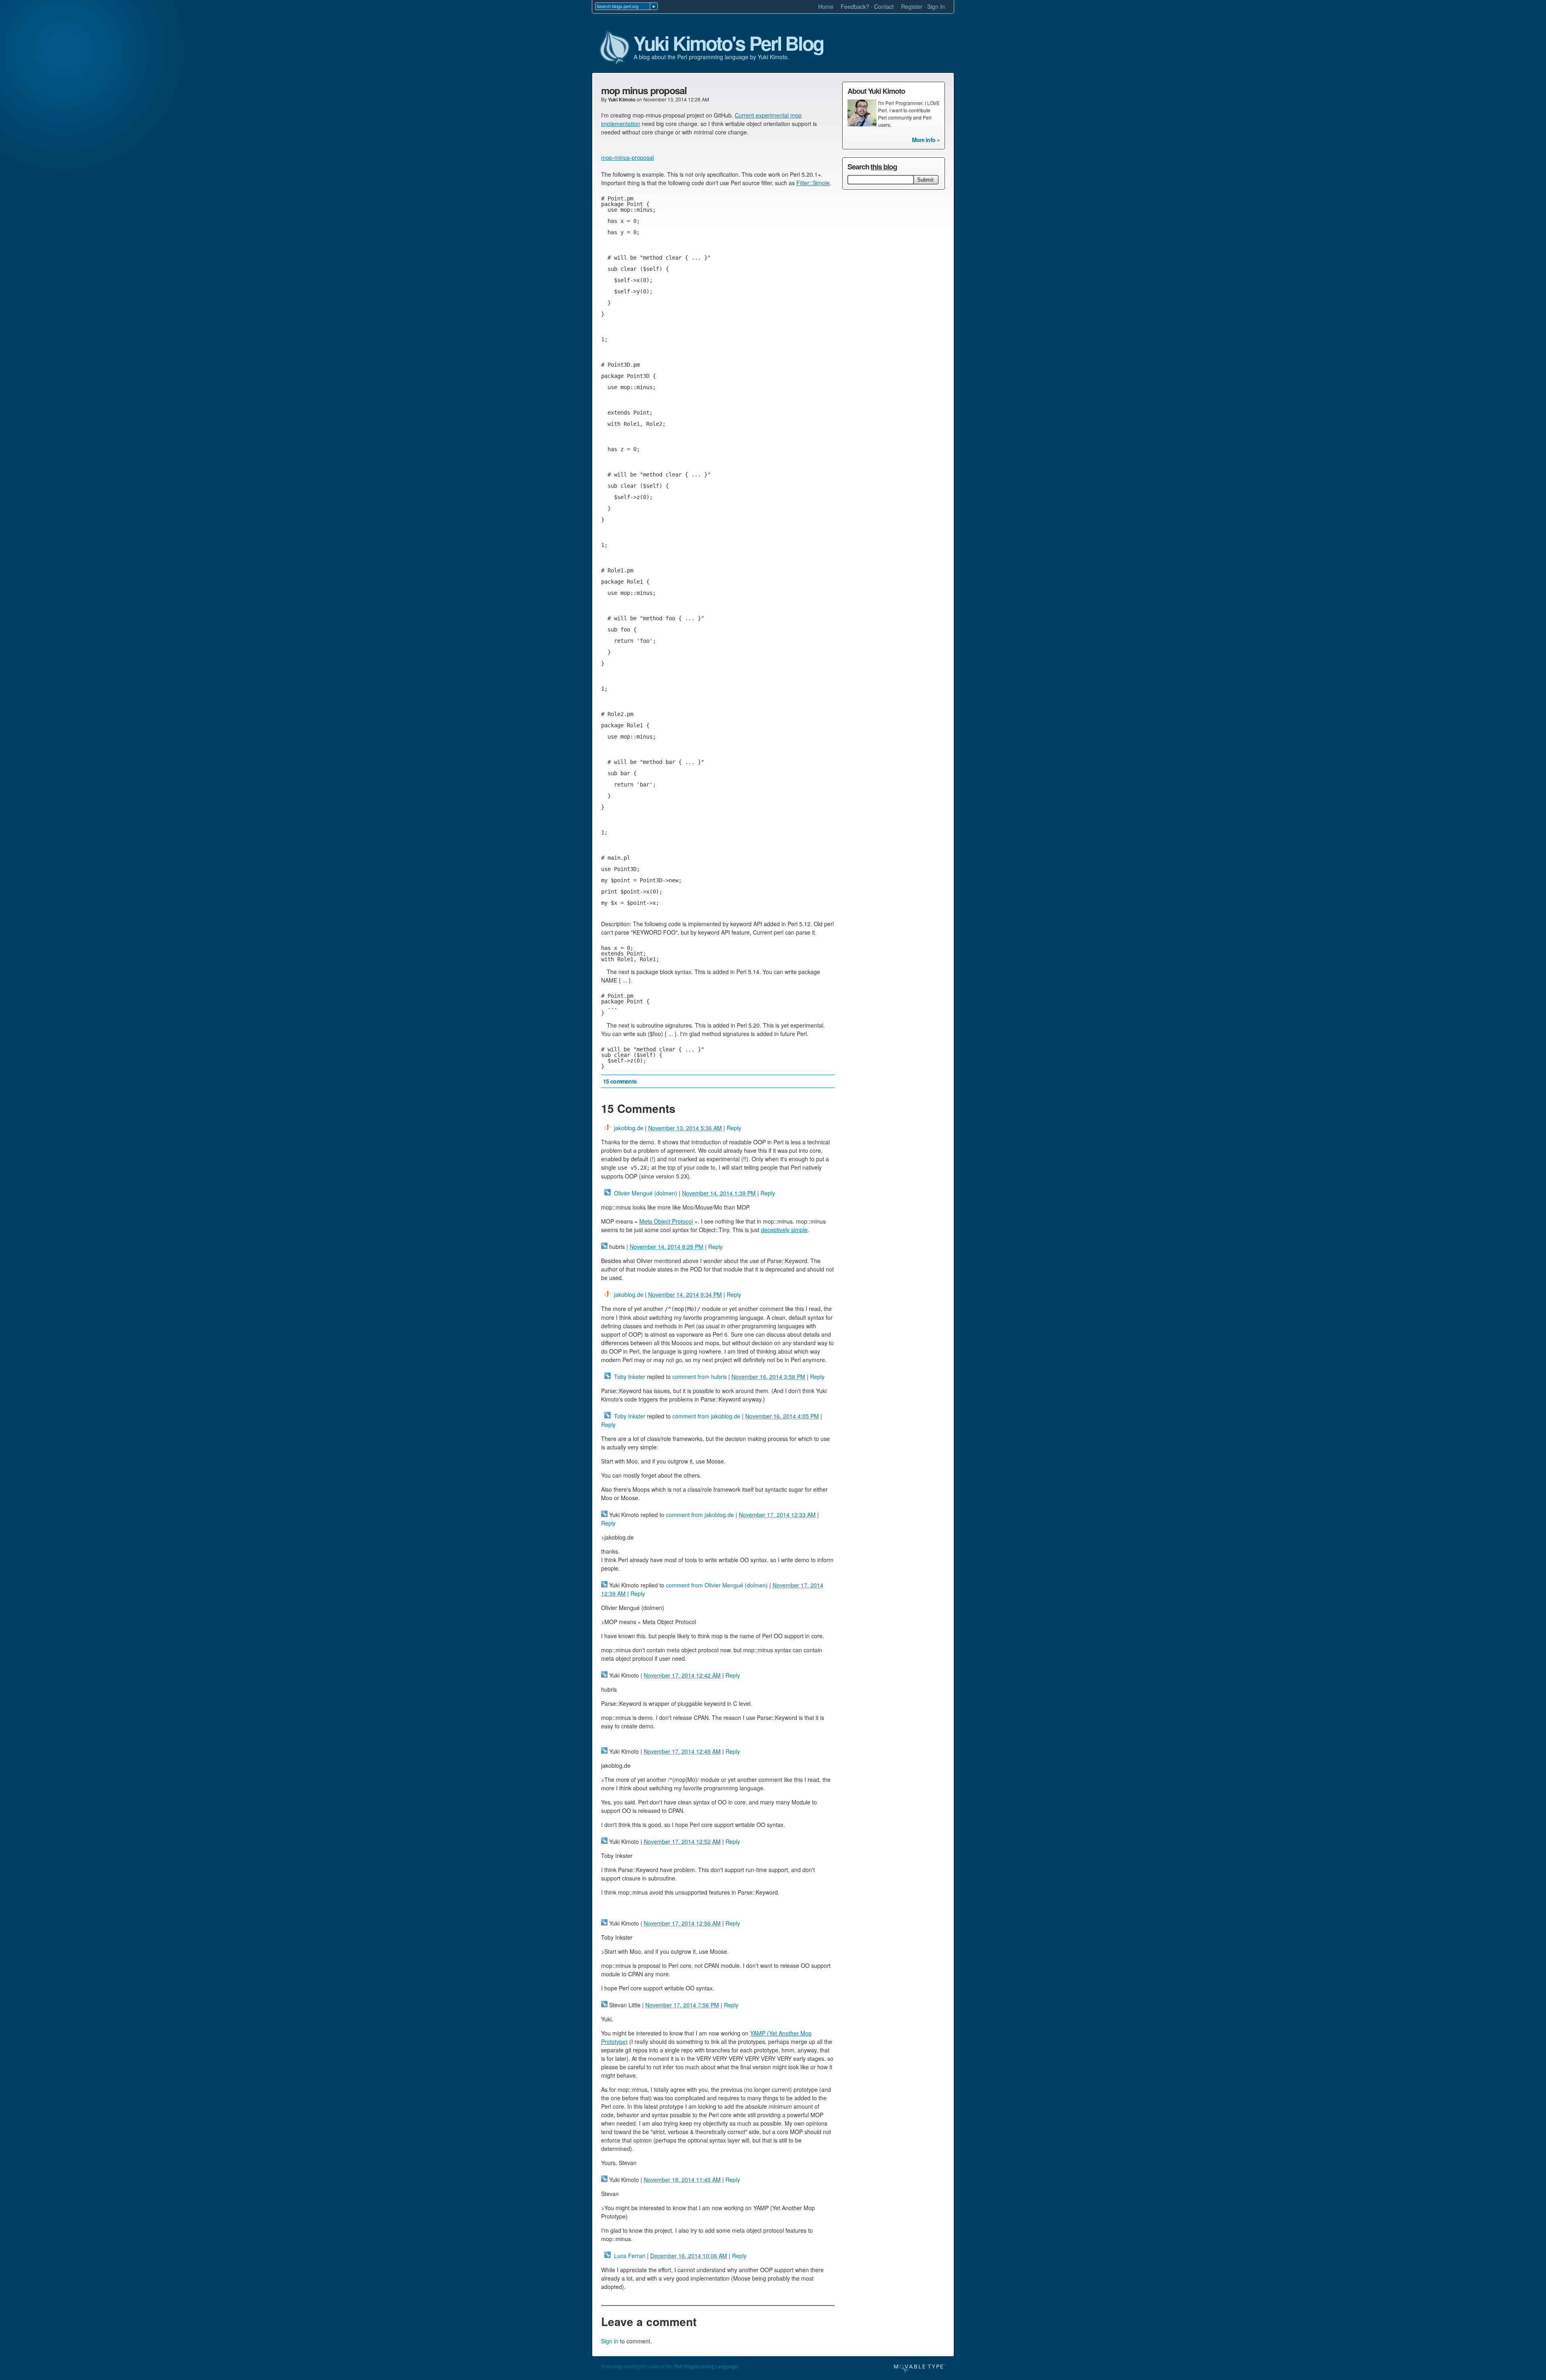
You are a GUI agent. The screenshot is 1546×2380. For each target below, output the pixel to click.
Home (826, 6)
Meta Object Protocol (666, 1221)
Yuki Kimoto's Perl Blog (728, 43)
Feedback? (855, 6)
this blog (884, 167)
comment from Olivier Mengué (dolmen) (717, 1585)
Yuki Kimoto (622, 99)
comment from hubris (700, 1377)
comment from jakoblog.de (706, 1416)
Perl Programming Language (706, 2366)
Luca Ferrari (630, 2256)
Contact (884, 6)
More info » (926, 140)
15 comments (620, 1081)
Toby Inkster (630, 1377)
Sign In (936, 6)
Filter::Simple (813, 183)
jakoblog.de (629, 1128)
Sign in (610, 2341)
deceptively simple (784, 1230)
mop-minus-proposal (627, 157)
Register (912, 6)
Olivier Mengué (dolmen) (646, 1193)
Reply (734, 1128)
